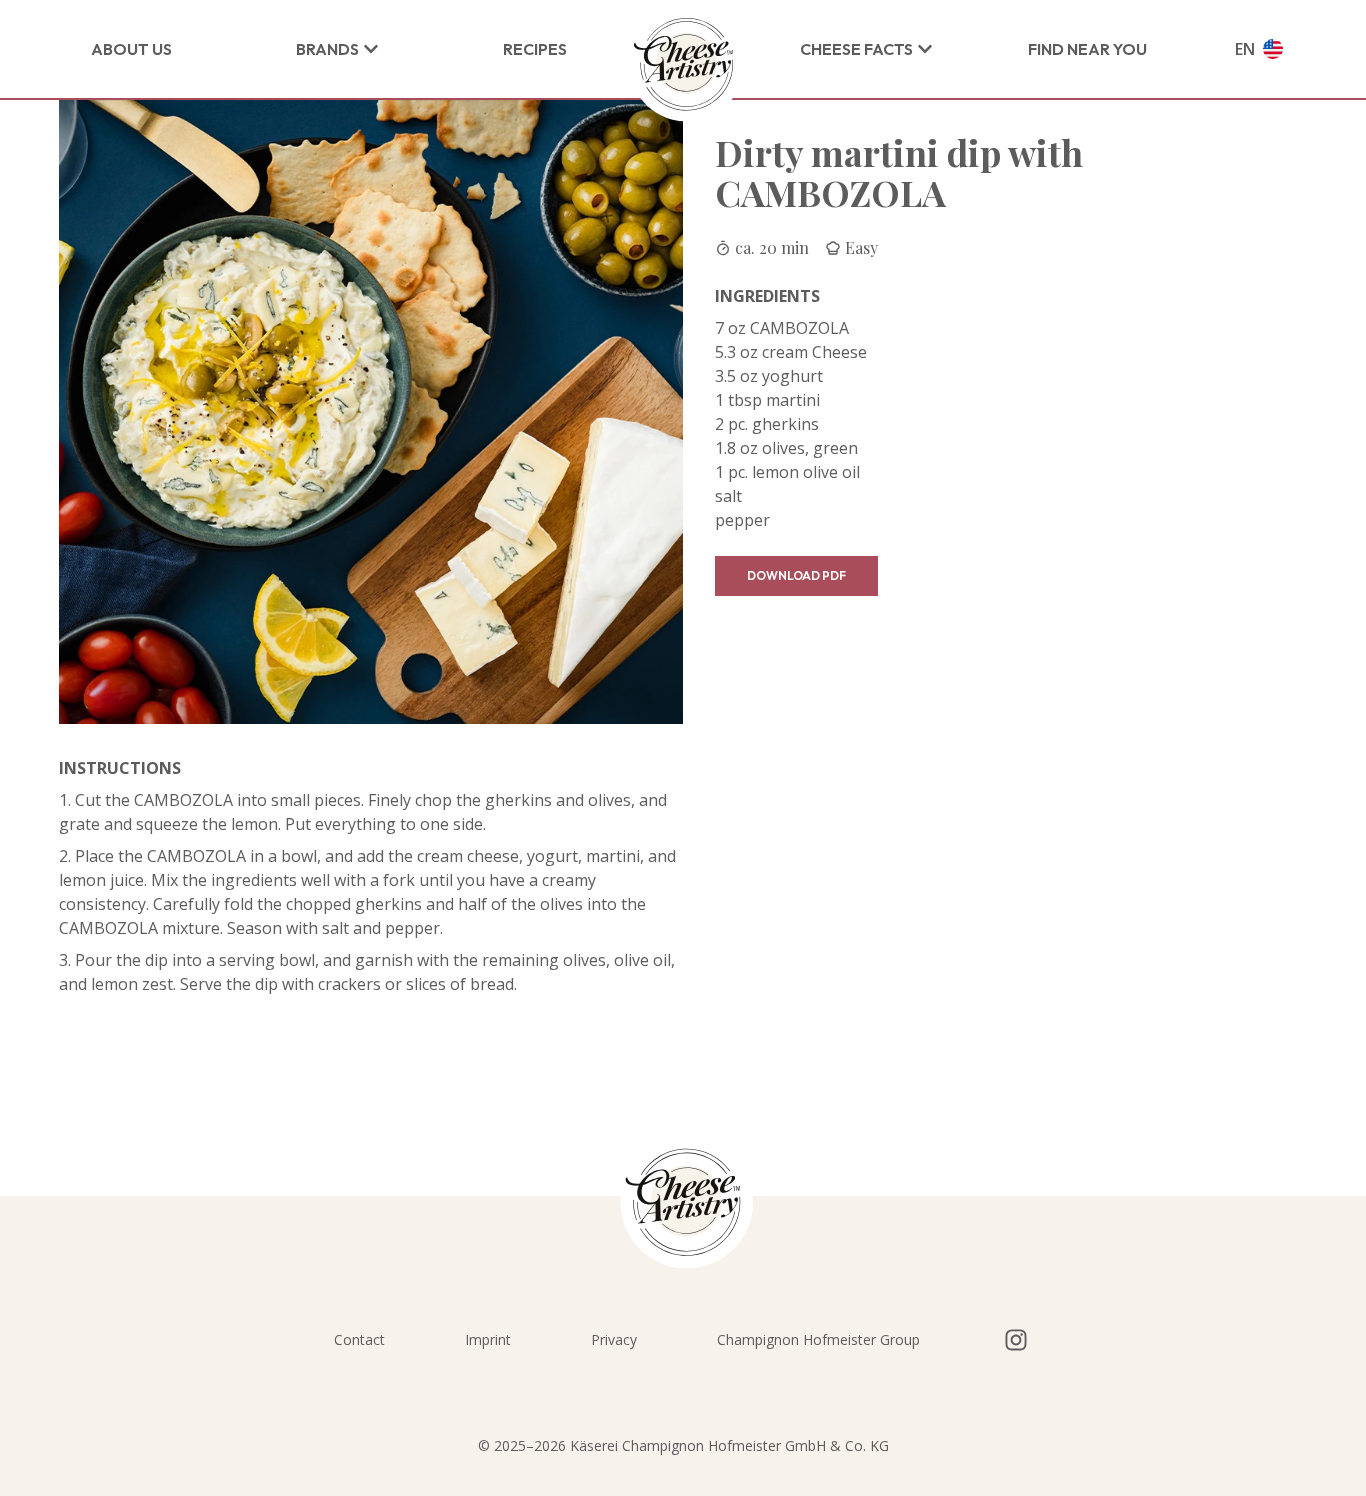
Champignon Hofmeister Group (818, 1339)
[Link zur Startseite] (683, 65)
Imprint (488, 1339)
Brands (327, 49)
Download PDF (796, 575)
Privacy (614, 1339)
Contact (359, 1339)
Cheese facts (856, 49)
